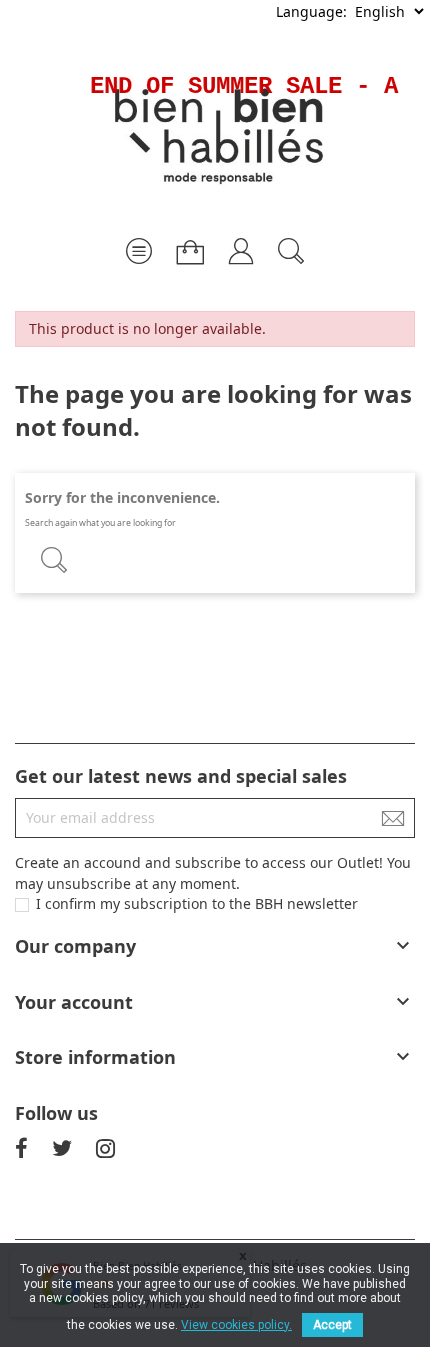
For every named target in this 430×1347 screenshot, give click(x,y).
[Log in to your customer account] (241, 243)
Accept (332, 1325)
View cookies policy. (236, 1325)
